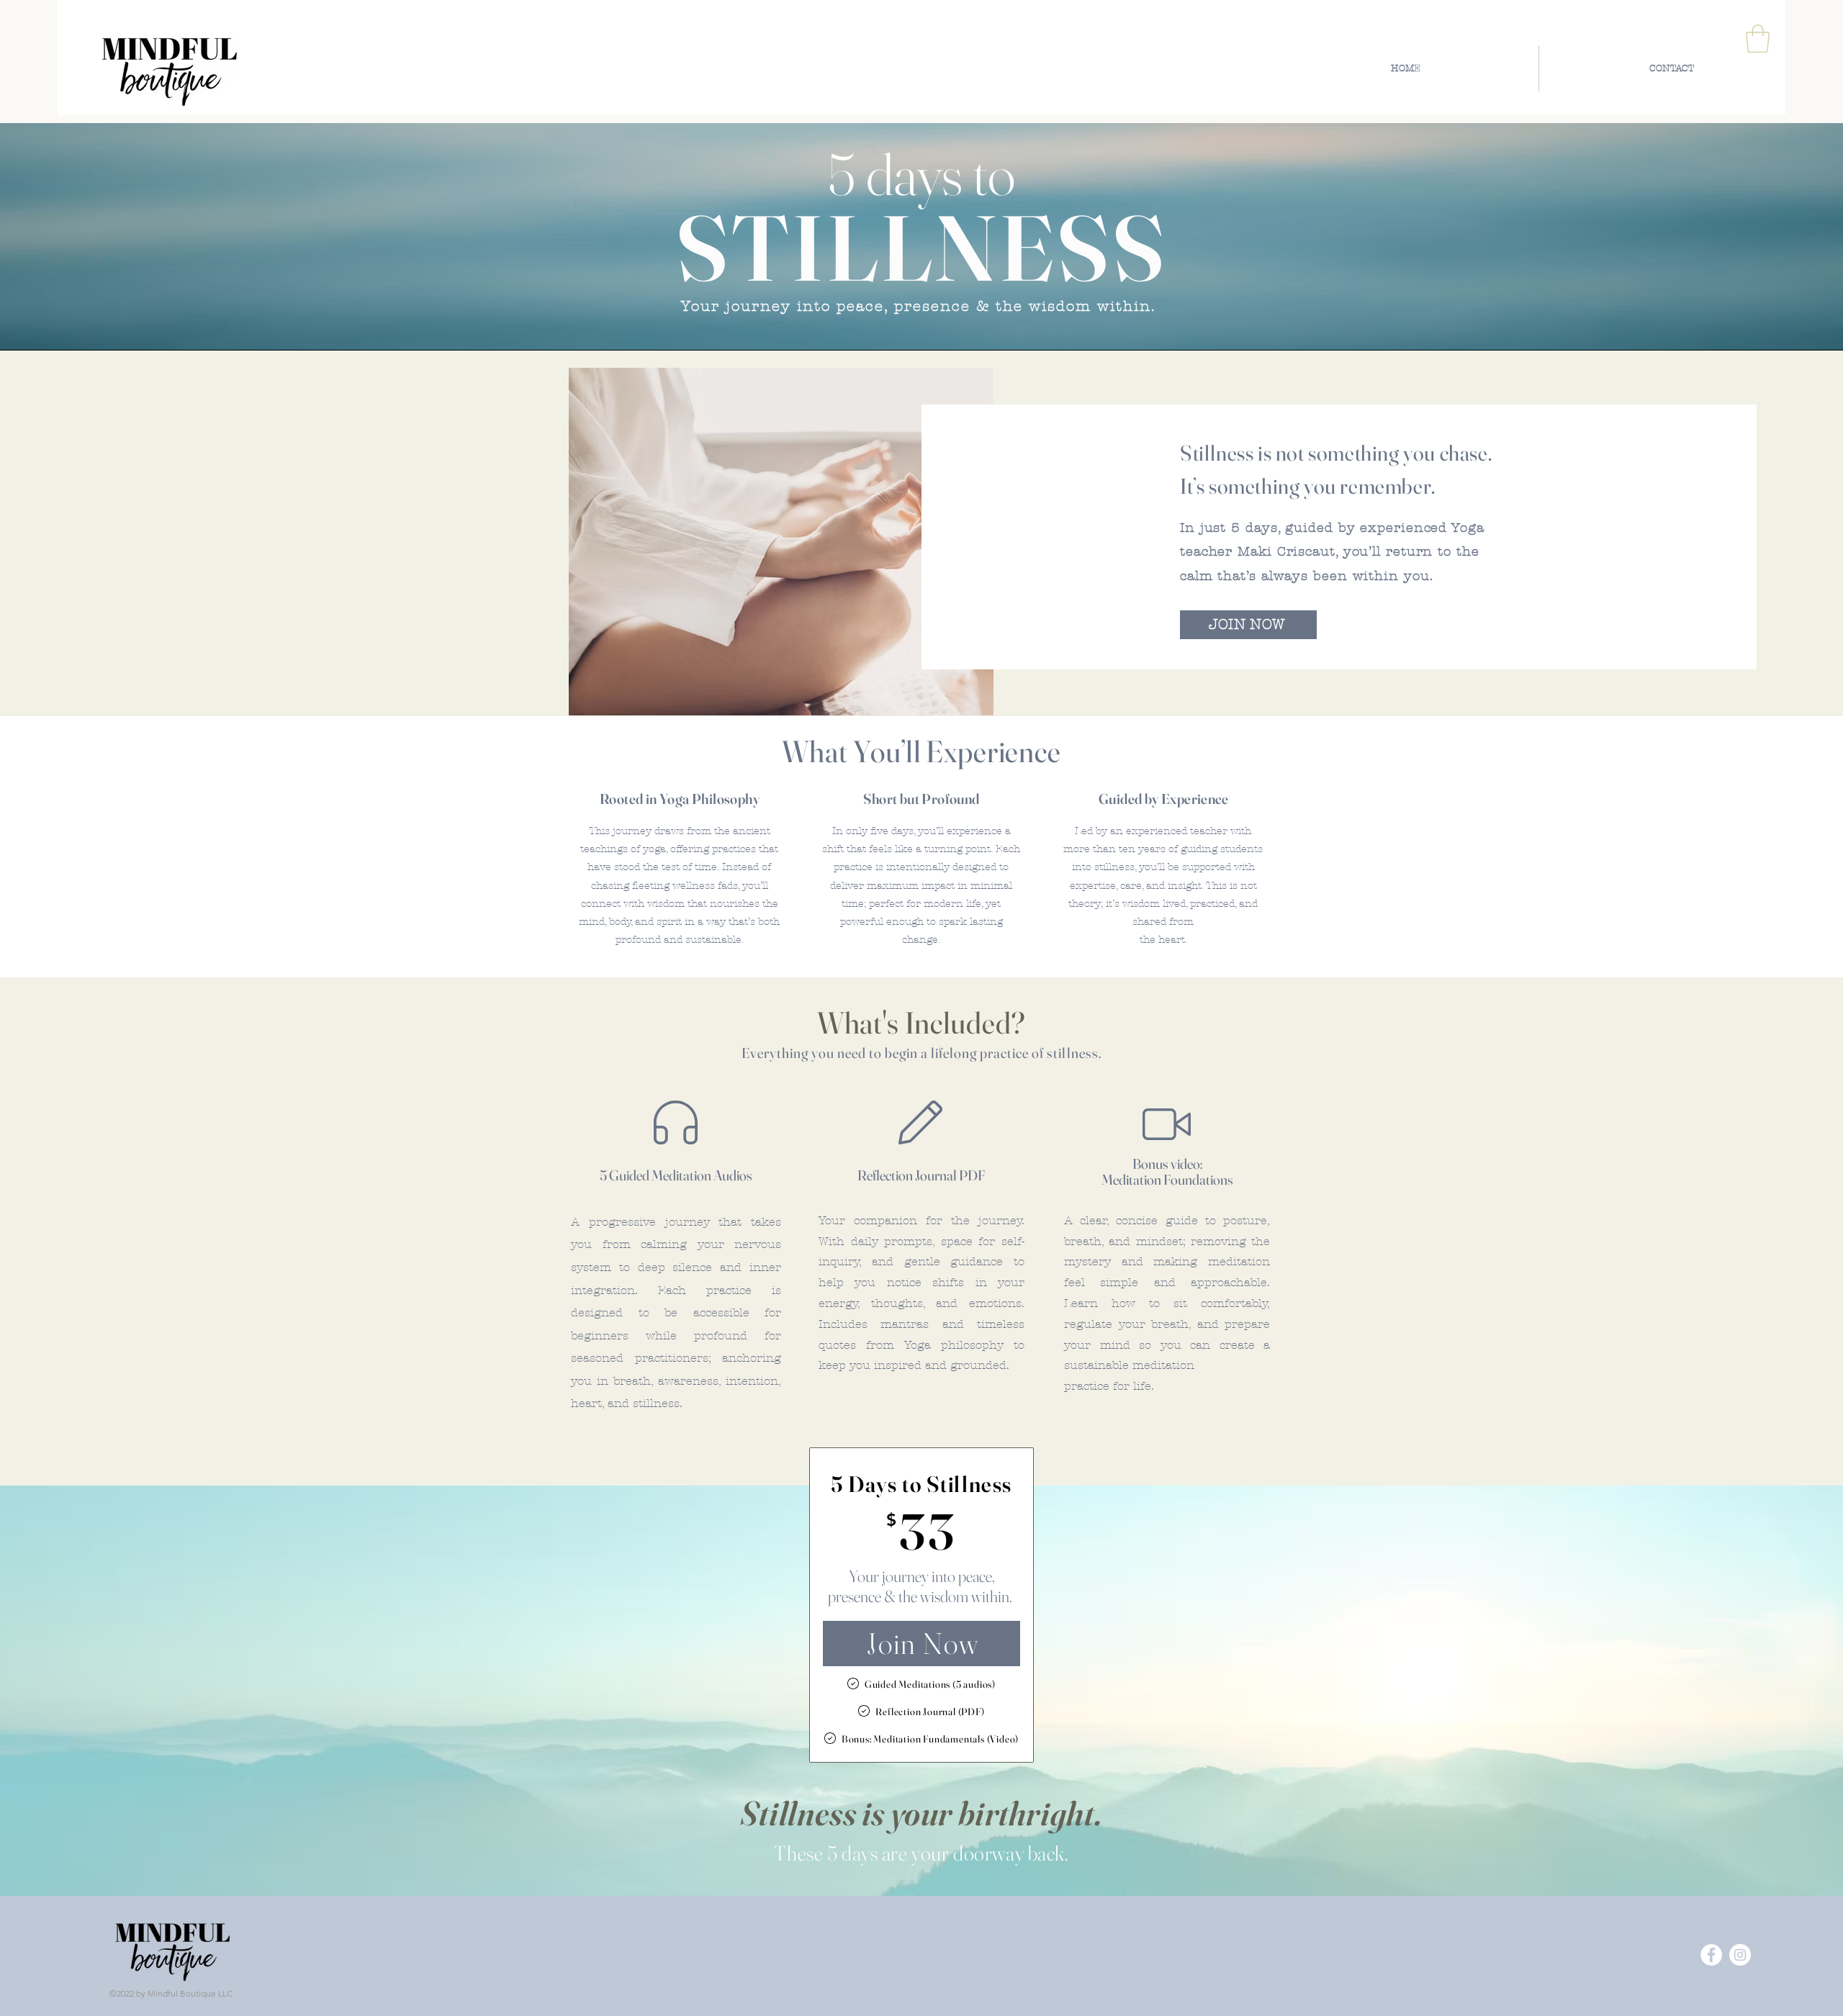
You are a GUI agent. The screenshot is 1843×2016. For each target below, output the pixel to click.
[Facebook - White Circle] (1711, 1955)
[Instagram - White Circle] (1740, 1955)
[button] (1758, 39)
